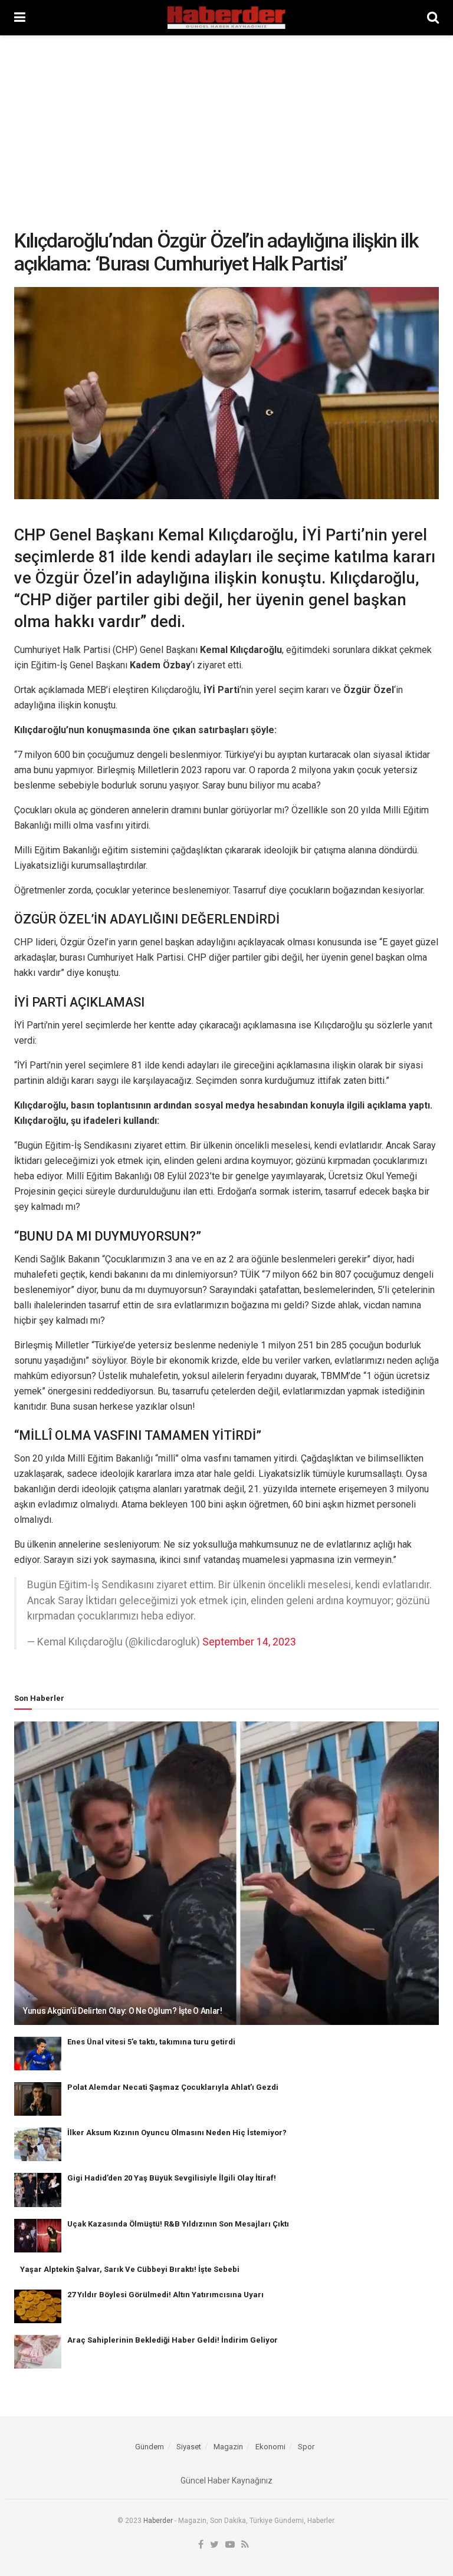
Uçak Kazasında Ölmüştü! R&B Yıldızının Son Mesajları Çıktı (178, 2224)
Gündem (150, 2447)
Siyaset (189, 2447)
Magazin (228, 2447)
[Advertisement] (226, 124)
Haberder (158, 2521)
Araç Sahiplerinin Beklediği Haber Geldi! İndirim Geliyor (173, 2340)
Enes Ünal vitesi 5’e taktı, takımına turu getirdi (151, 2042)
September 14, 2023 (249, 1642)
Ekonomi (270, 2447)
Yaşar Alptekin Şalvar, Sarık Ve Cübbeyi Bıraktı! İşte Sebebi (130, 2269)
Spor (306, 2447)
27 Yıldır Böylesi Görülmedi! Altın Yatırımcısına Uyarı (165, 2295)
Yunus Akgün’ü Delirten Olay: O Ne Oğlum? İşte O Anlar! (123, 2011)
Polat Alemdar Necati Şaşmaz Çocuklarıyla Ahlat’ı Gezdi (173, 2087)
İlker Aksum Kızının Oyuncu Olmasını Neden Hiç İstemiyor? (177, 2133)
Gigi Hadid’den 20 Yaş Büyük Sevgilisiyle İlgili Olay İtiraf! (172, 2178)
